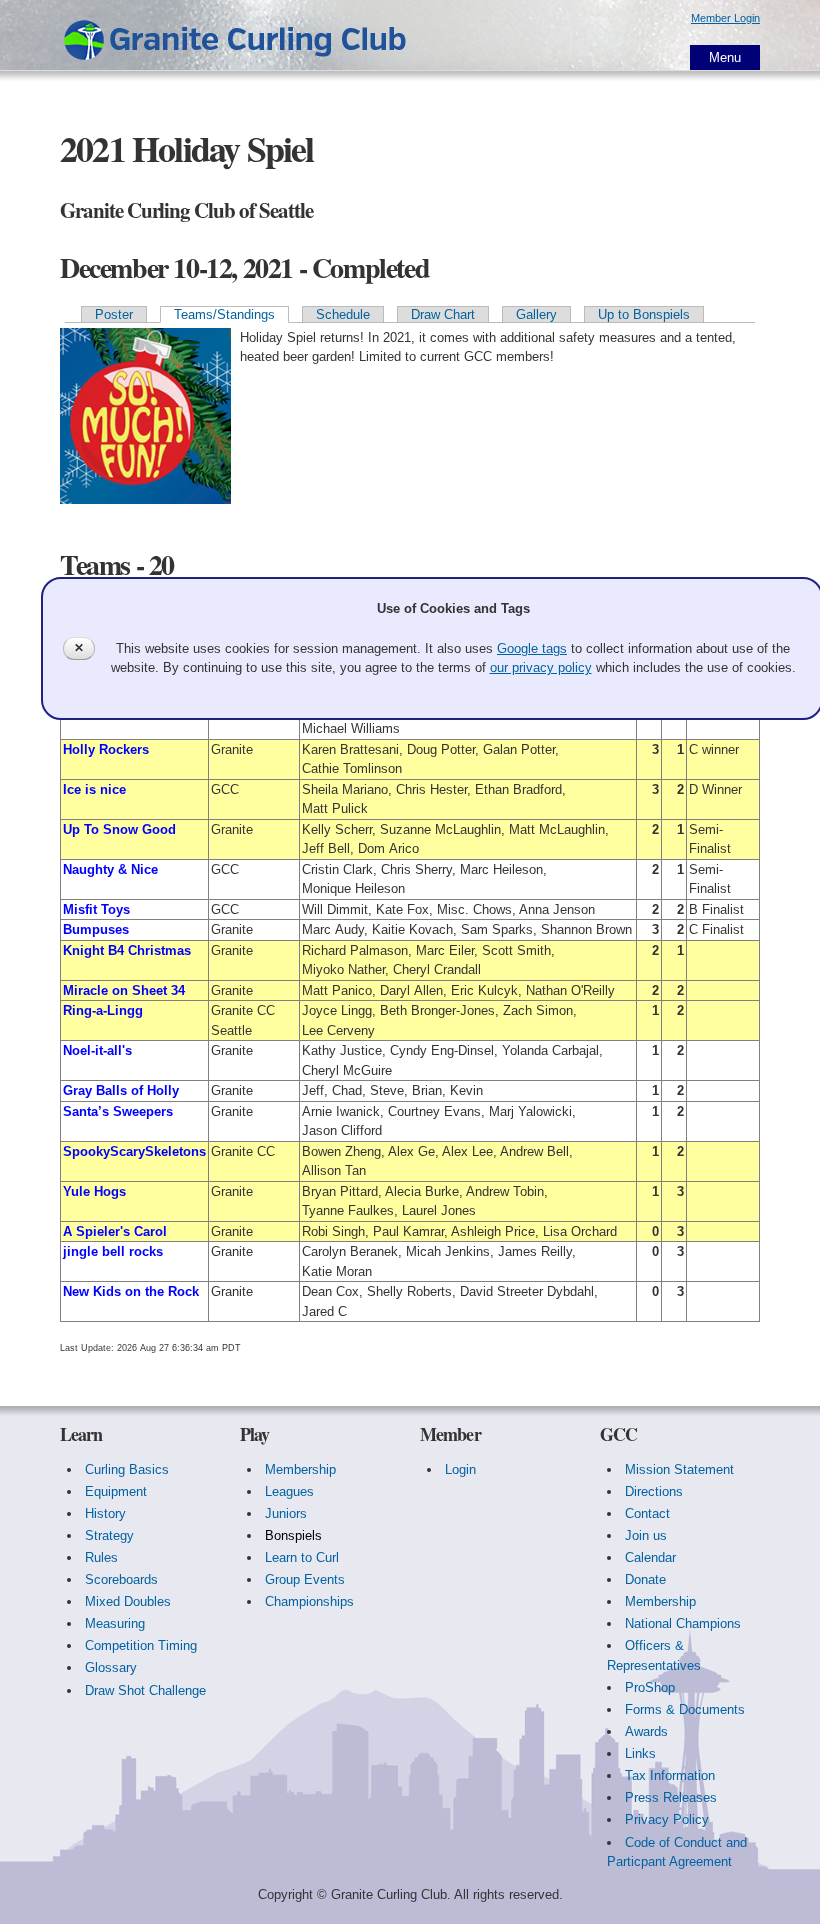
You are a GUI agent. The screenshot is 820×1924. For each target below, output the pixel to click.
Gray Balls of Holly (121, 1090)
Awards (646, 1731)
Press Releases (671, 1797)
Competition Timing (141, 1645)
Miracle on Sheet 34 (124, 990)
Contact (647, 1513)
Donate (645, 1579)
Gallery (536, 314)
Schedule (343, 314)
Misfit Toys (96, 909)
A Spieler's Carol (115, 1231)
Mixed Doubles (128, 1601)
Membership (300, 1469)
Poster (114, 314)
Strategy (109, 1535)
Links (640, 1753)
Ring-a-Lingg (103, 1010)
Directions (654, 1491)
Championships (309, 1601)
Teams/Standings (224, 314)
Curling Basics (127, 1469)
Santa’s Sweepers (118, 1111)
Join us (646, 1535)
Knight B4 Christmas (127, 950)
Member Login (725, 18)
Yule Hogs (94, 1191)
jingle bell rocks (113, 1251)
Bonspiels (293, 1535)
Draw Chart (443, 314)
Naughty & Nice (110, 869)
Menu (725, 57)
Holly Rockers (106, 749)
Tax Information (670, 1775)
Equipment (116, 1491)
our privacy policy (541, 667)
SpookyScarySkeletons (134, 1151)
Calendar (650, 1557)
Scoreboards (121, 1579)
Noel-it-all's (97, 1050)
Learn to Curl (302, 1557)
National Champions (683, 1623)
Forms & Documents (685, 1709)
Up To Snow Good (119, 829)
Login (460, 1469)
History (105, 1513)
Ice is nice (94, 789)
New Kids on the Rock (131, 1291)
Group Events (305, 1579)
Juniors (286, 1513)
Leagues (289, 1491)
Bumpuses (96, 929)
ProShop (650, 1687)
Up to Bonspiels (644, 314)
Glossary (111, 1667)
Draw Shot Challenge (145, 1690)
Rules (101, 1557)
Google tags (532, 648)
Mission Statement (679, 1469)
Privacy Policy (667, 1819)
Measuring (115, 1623)
